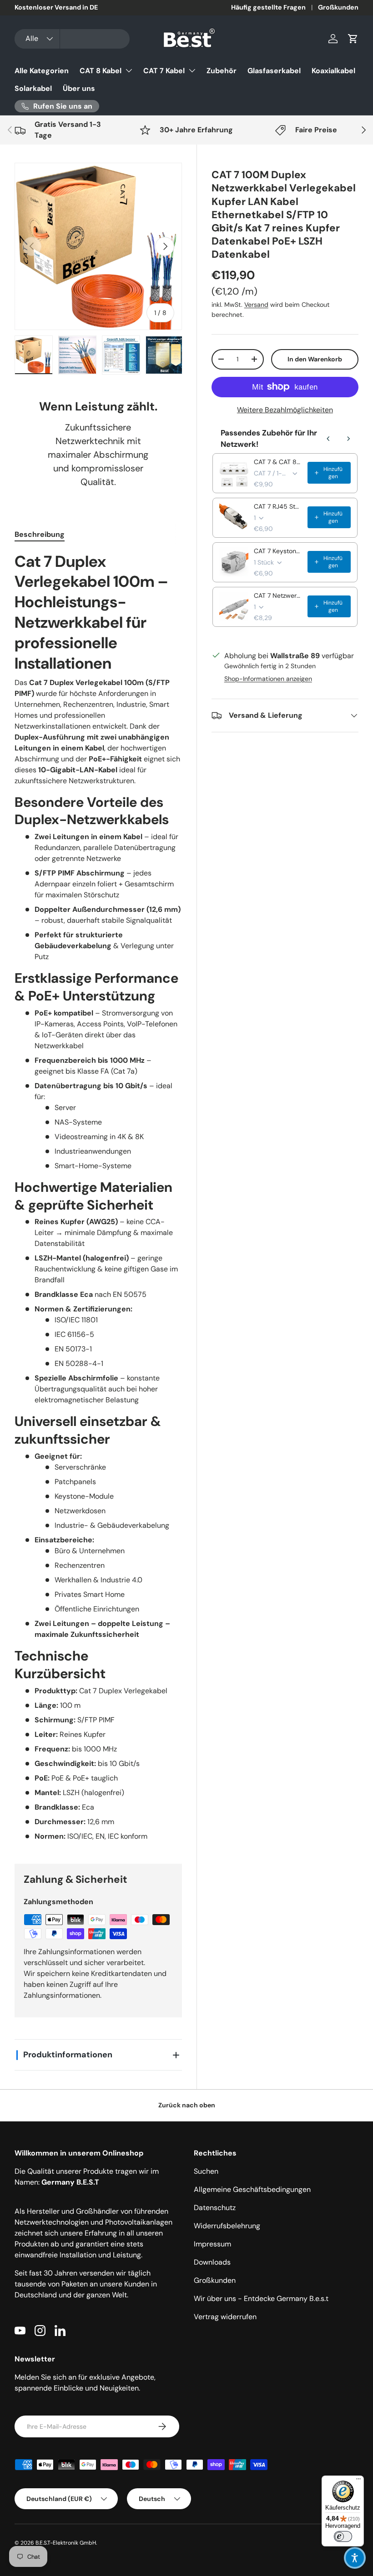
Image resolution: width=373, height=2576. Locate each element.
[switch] (343, 2536)
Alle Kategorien (42, 71)
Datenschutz (215, 2208)
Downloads (212, 2262)
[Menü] (358, 2481)
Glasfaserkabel (274, 71)
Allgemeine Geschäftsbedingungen (252, 2189)
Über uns (79, 88)
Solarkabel (33, 88)
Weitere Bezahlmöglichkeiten (285, 410)
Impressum (212, 2244)
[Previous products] (328, 439)
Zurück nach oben (187, 2105)
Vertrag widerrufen (225, 2317)
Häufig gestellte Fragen (268, 7)
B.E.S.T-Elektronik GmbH (66, 2543)
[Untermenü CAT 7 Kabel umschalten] (192, 70)
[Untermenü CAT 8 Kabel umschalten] (129, 70)
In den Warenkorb (315, 359)
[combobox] (72, 39)
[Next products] (348, 439)
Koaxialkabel (333, 71)
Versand (256, 305)
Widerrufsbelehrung (227, 2226)
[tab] (40, 534)
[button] (353, 39)
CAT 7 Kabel (164, 71)
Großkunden (338, 7)
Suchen (206, 2171)
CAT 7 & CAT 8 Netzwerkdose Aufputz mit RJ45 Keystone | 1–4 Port (278, 462)
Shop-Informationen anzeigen (268, 679)
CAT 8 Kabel (101, 71)
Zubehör (222, 71)
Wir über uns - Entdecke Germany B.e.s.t (261, 2298)
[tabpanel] (98, 1197)
